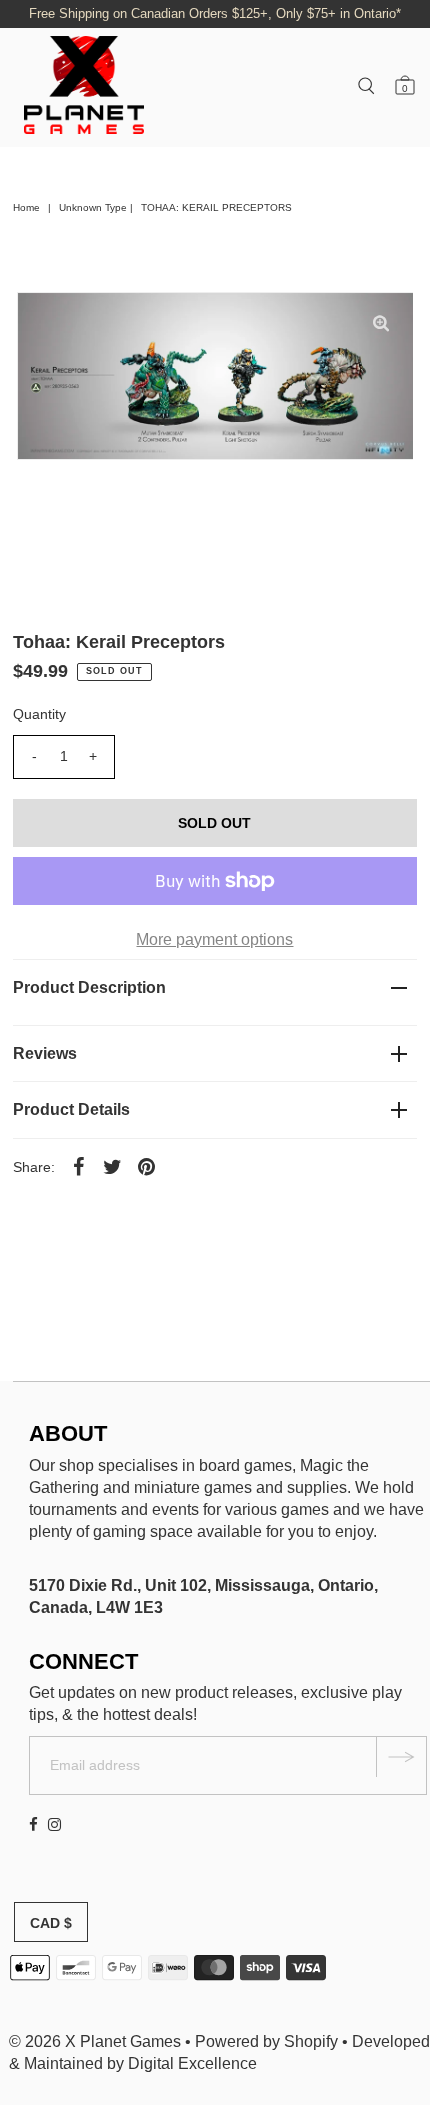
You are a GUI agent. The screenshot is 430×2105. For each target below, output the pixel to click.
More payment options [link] (214, 939)
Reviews (45, 1053)
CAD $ (51, 1923)
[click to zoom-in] (381, 324)
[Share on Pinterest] (147, 1166)
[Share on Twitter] (113, 1166)
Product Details (71, 1109)
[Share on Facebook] (79, 1166)
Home (26, 207)
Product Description (89, 987)
